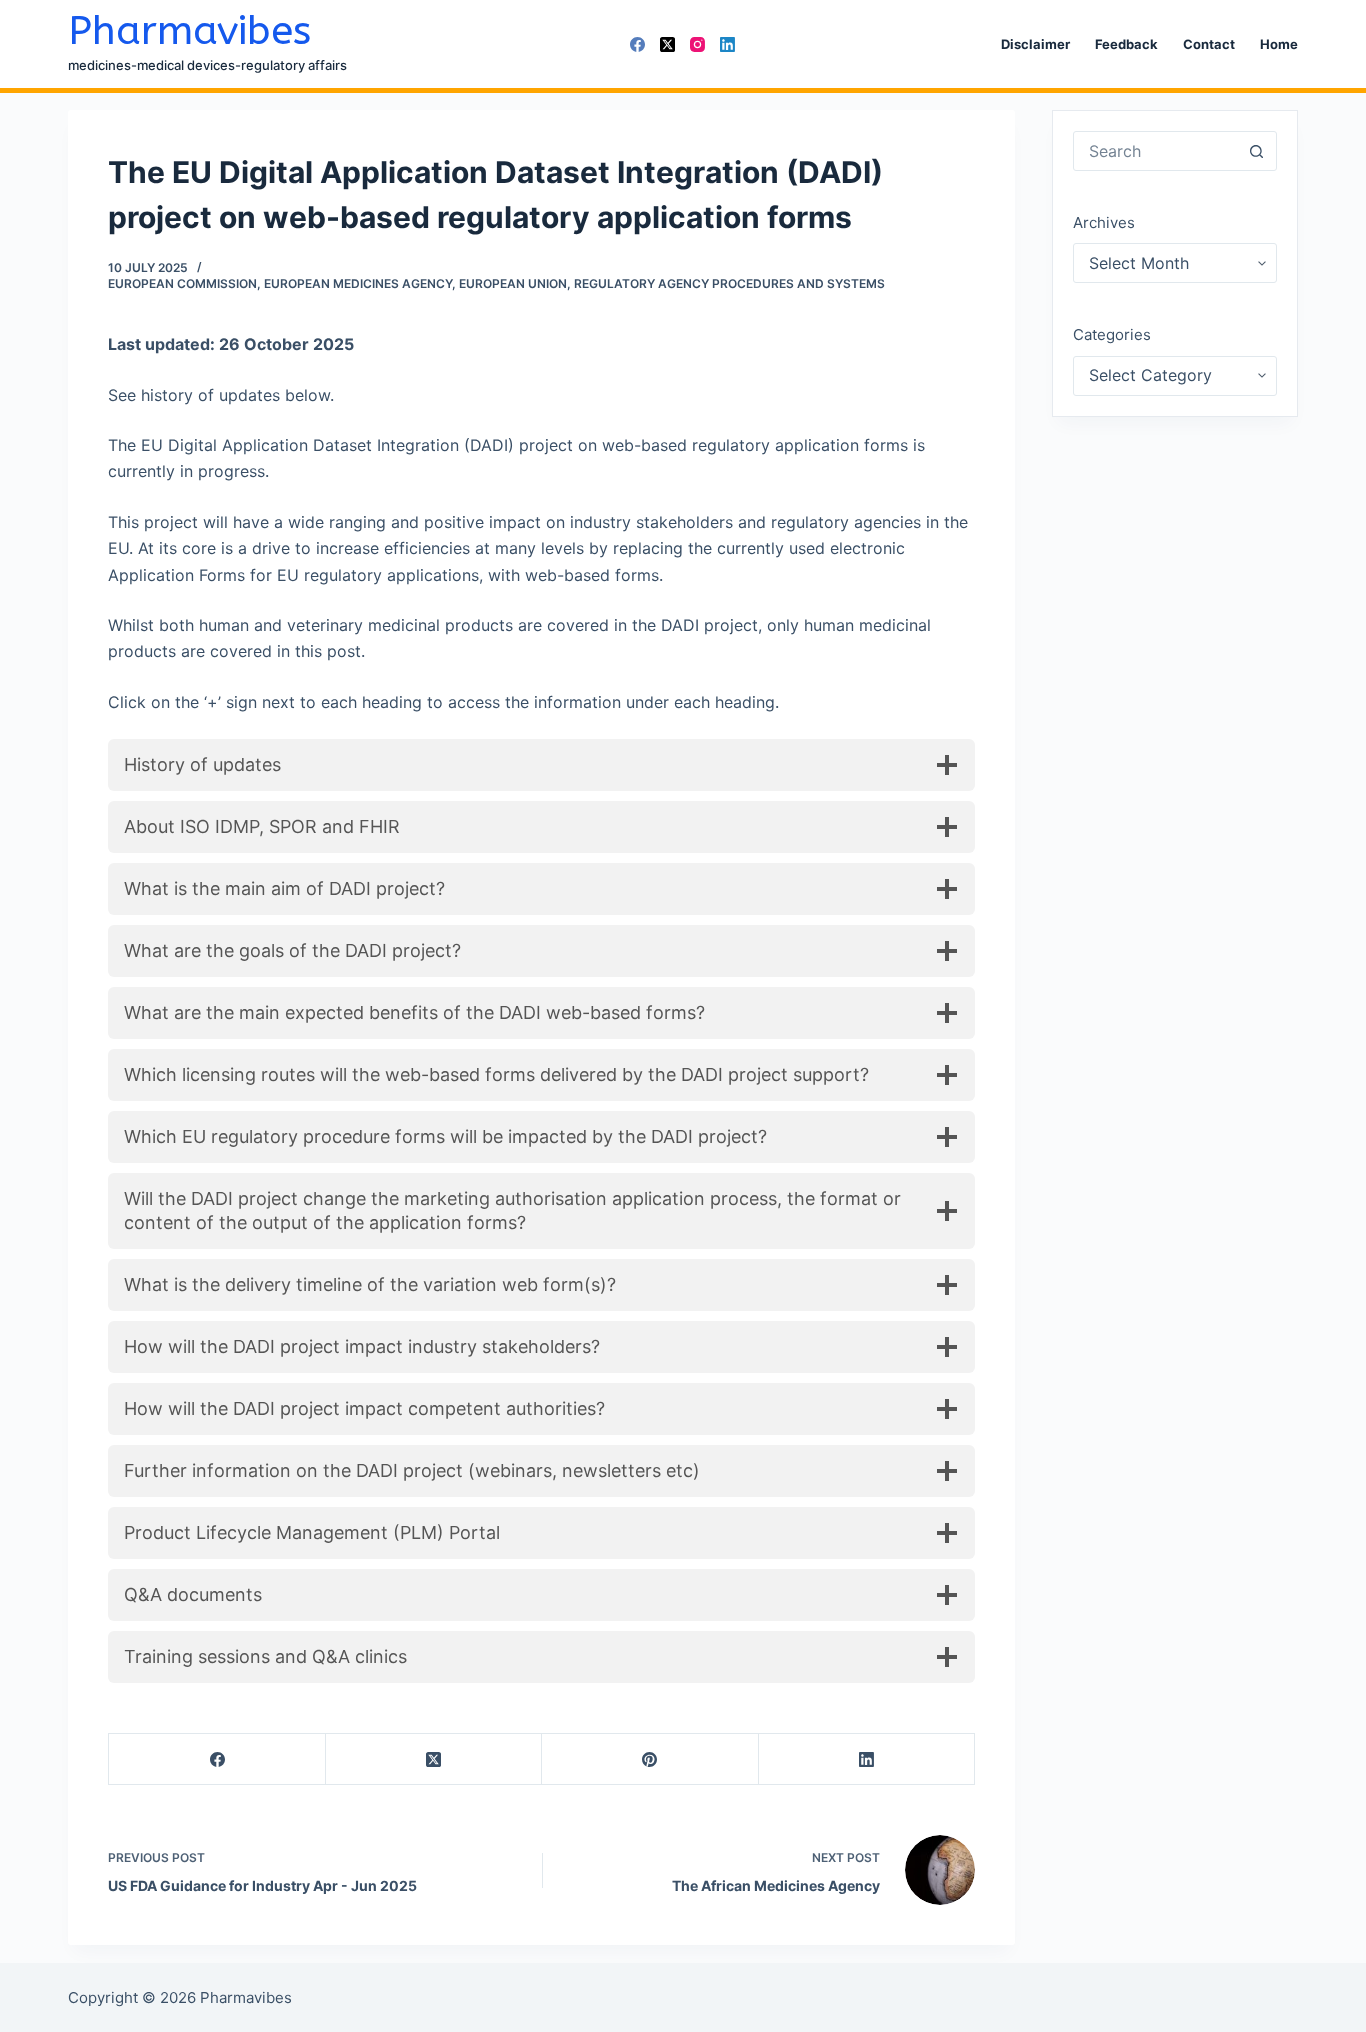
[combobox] (1156, 151)
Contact (1209, 44)
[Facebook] (637, 44)
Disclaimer (1035, 44)
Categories (1112, 334)
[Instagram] (697, 44)
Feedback (1126, 44)
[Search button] (1257, 151)
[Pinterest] (650, 1759)
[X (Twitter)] (667, 44)
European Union (513, 283)
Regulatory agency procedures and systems (729, 283)
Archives (1104, 222)
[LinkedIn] (727, 44)
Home (1279, 44)
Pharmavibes (189, 30)
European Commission (182, 283)
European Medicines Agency (358, 283)
